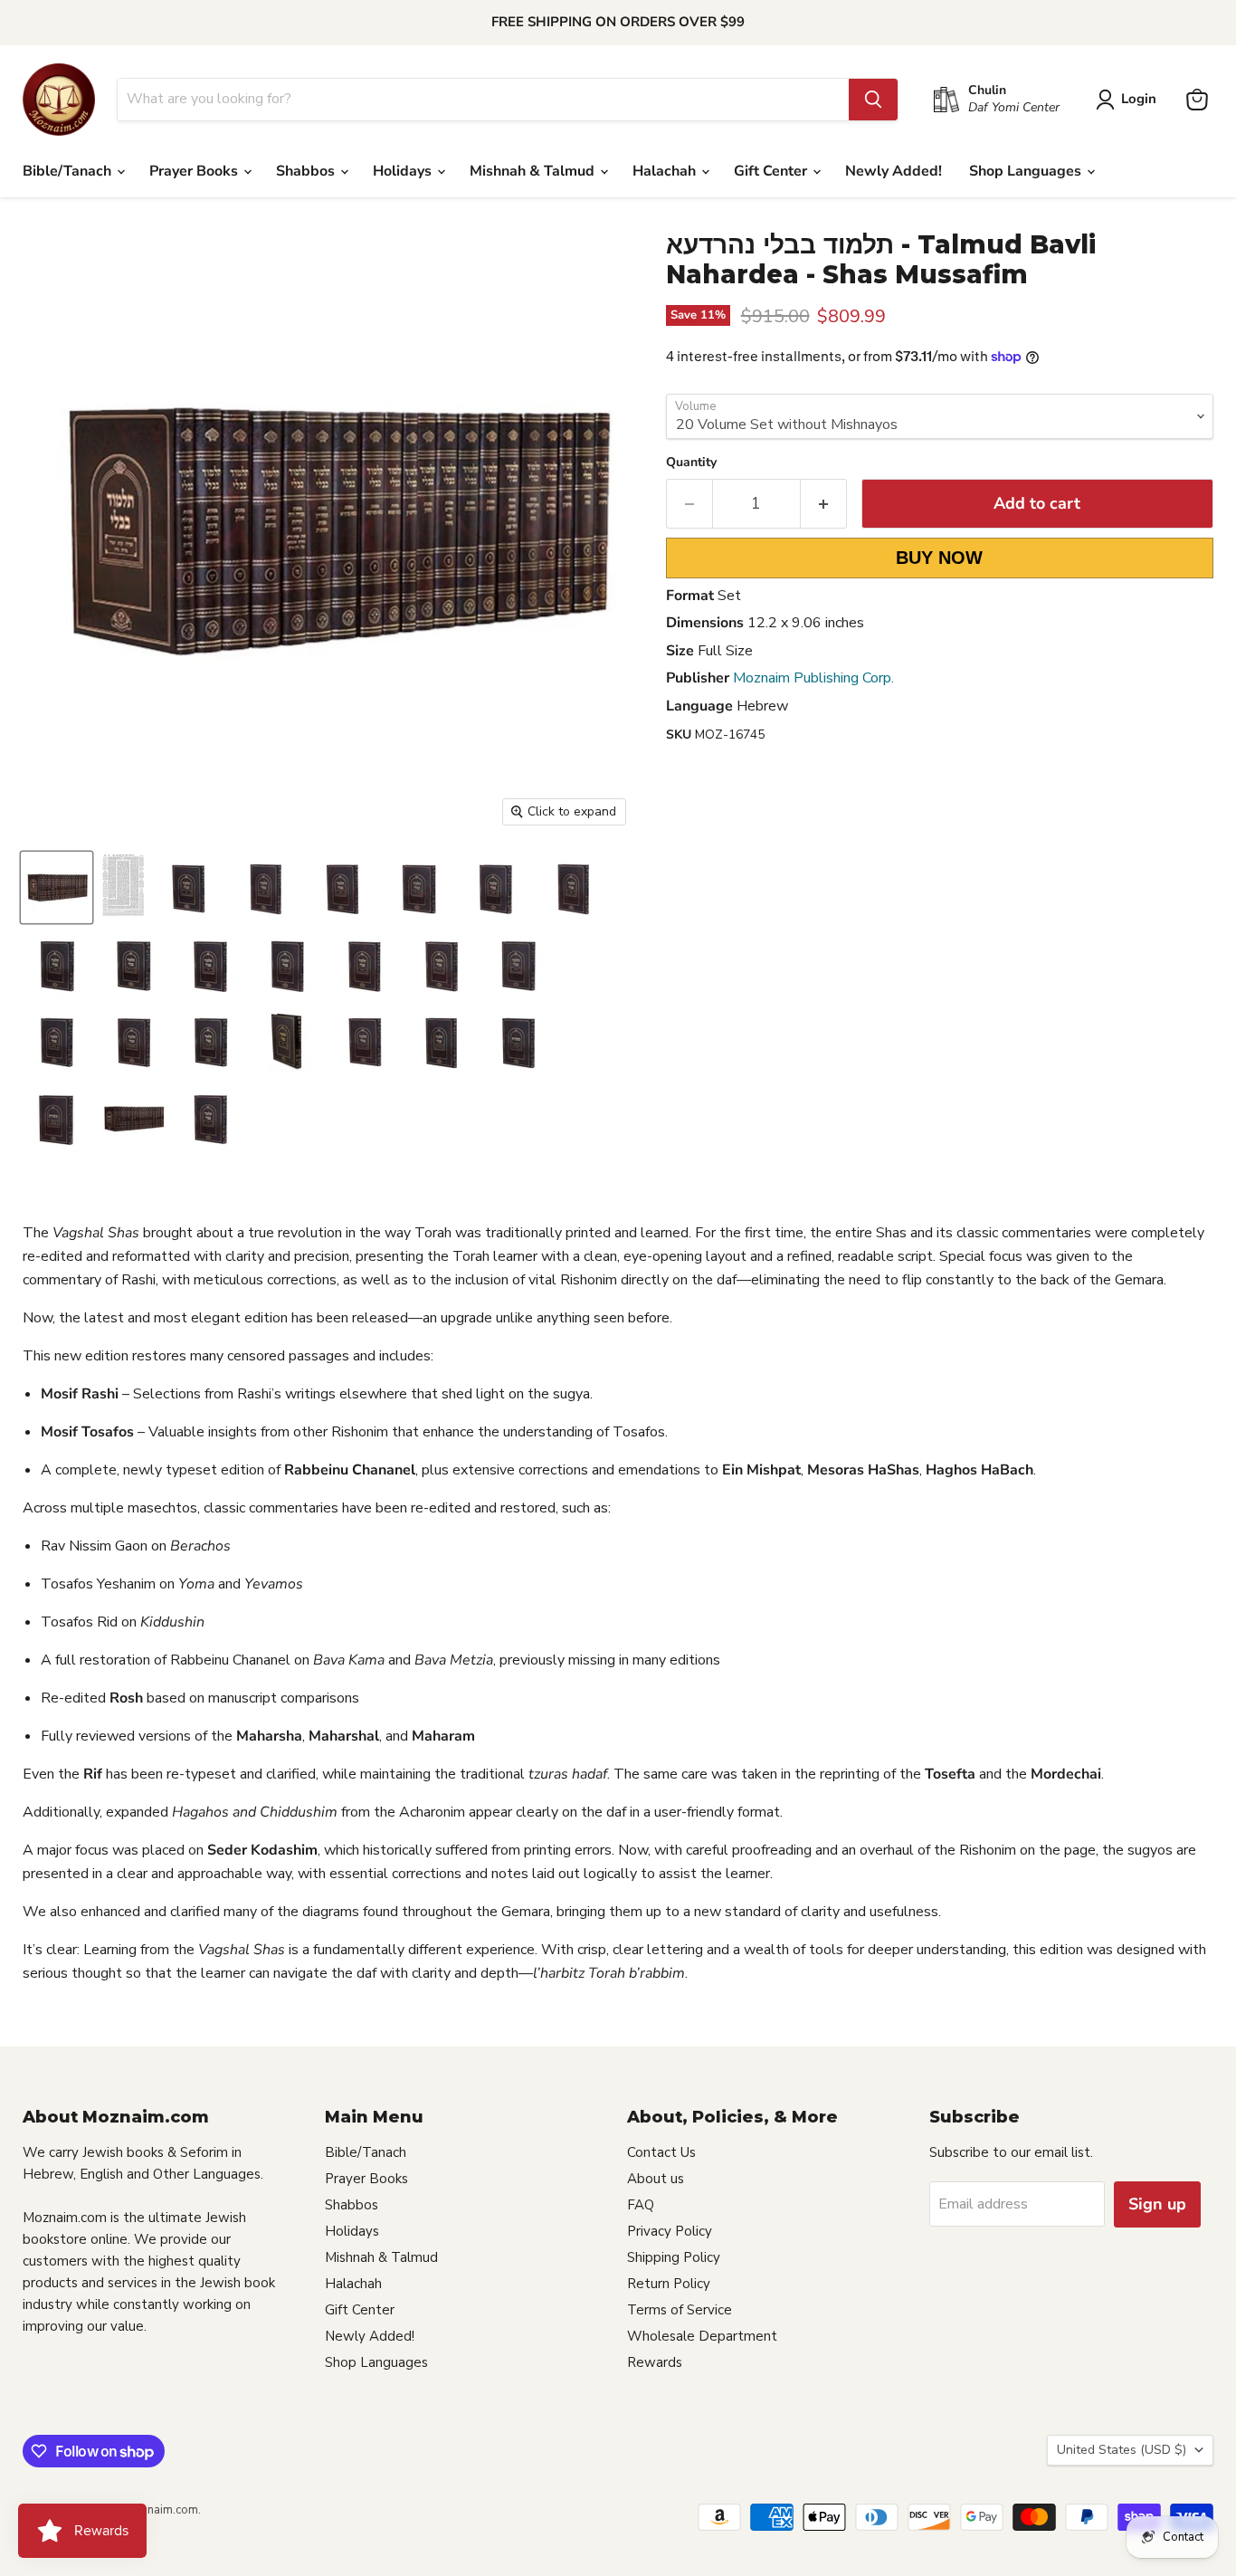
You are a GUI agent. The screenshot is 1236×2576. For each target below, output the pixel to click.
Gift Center (772, 171)
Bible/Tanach (69, 171)
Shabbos (307, 171)
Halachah (666, 171)
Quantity (691, 463)
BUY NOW (939, 558)
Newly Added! (894, 171)
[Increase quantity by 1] (824, 504)
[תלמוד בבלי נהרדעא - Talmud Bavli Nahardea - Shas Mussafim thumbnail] (57, 887)
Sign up (1157, 2204)
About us (656, 2179)
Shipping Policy (674, 2257)
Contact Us (661, 2152)
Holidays (404, 171)
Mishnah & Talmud (534, 171)
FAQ (641, 2205)
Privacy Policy (670, 2231)
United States (1122, 2450)
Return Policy (669, 2284)
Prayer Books (195, 171)
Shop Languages (1027, 171)
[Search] (873, 100)
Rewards (655, 2362)
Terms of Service (680, 2310)
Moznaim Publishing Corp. (813, 678)
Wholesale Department (702, 2336)
